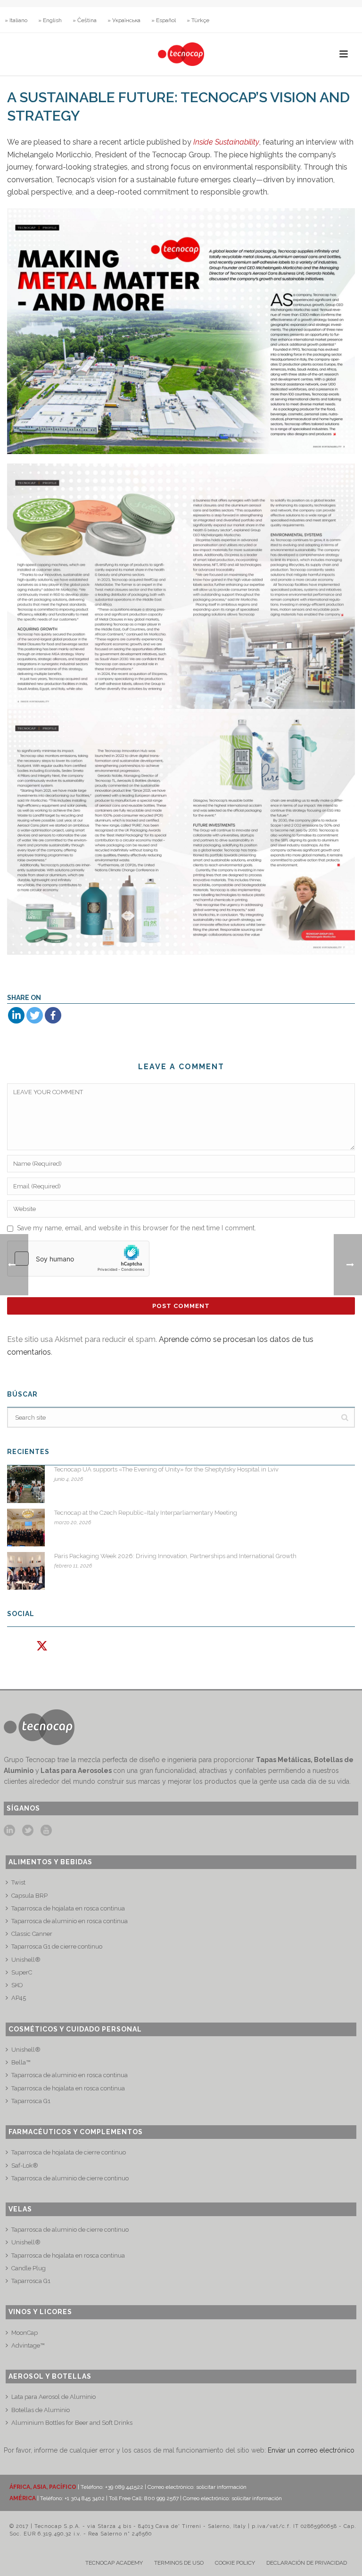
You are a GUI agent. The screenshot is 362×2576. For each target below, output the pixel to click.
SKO (17, 1985)
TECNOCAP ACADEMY (114, 2563)
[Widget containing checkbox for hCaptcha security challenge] (78, 1259)
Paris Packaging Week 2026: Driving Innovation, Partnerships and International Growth (175, 1556)
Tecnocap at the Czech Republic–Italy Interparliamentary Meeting (146, 1513)
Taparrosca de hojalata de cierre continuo (69, 2152)
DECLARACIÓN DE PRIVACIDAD (307, 2563)
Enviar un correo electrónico (311, 2450)
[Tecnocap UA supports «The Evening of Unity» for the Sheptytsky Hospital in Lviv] (26, 1484)
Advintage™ (28, 2345)
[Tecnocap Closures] (181, 54)
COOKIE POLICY (235, 2563)
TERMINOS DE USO (179, 2563)
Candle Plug (29, 2268)
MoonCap (25, 2333)
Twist (18, 1882)
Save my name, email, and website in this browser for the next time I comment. (136, 1228)
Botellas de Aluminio (41, 2410)
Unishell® (26, 1960)
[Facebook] (53, 1015)
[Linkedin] (16, 1015)
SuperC (22, 1972)
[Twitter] (35, 1015)
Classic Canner (32, 1934)
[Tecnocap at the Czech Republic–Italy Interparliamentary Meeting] (26, 1528)
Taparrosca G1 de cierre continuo (57, 1946)
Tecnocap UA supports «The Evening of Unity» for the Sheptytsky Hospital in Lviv (166, 1469)
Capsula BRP (29, 1896)
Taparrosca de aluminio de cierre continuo (70, 2178)
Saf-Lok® (25, 2166)
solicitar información (221, 2487)
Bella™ (21, 2062)
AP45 (19, 1998)
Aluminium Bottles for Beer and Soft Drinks (72, 2423)
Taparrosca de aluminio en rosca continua (70, 1921)
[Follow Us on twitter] (28, 1831)
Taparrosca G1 (31, 2101)
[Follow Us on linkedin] (9, 1831)
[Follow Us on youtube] (46, 1831)
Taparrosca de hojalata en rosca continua (68, 1908)
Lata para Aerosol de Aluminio (53, 2397)
